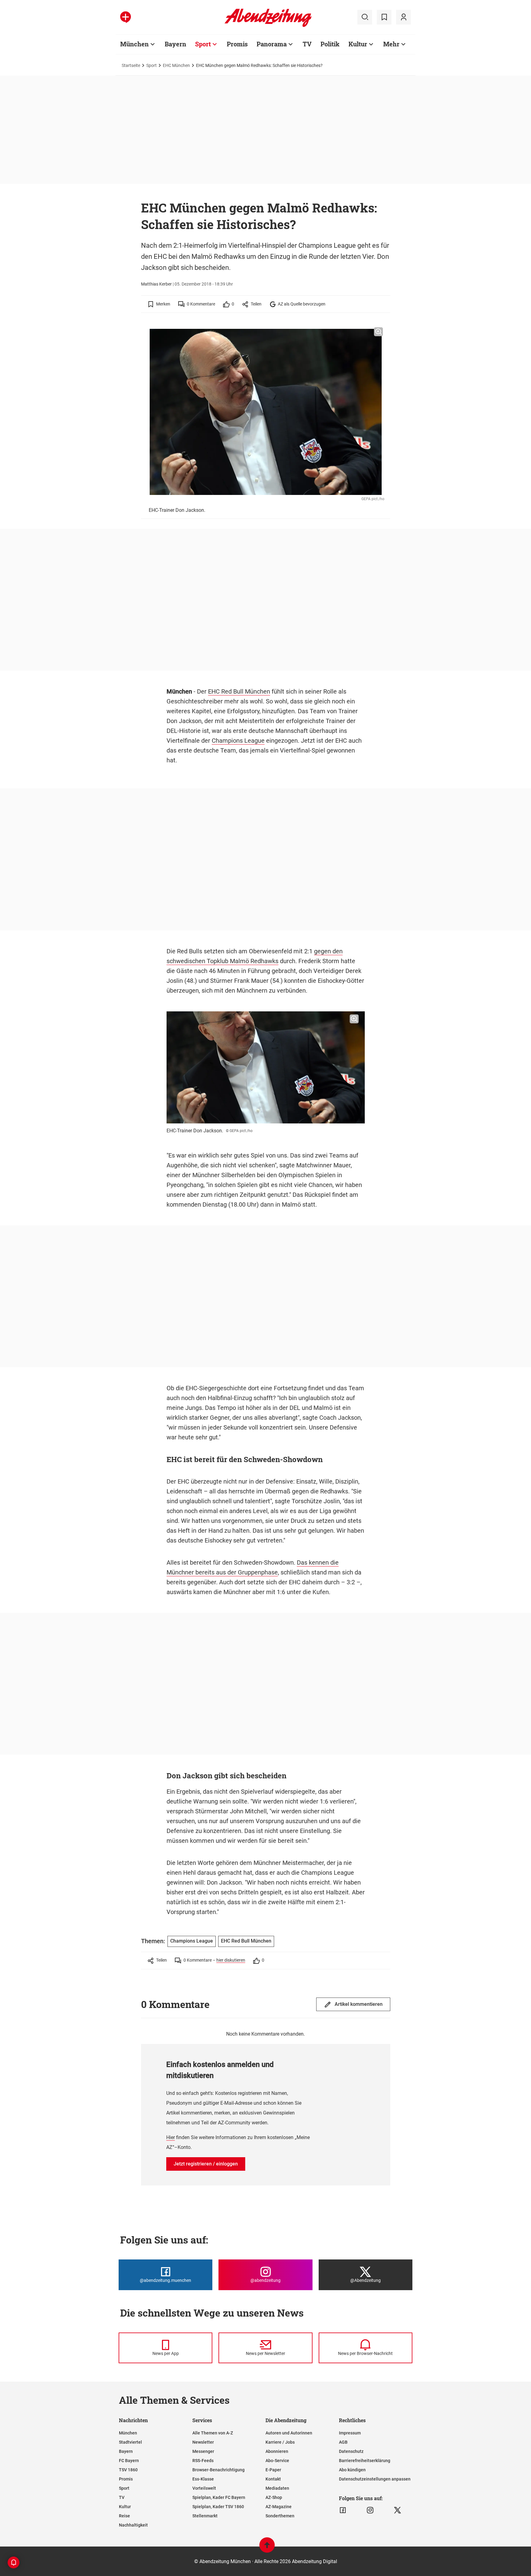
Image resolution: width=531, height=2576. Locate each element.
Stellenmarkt (205, 2516)
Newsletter (203, 2442)
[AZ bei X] (397, 2510)
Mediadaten (277, 2488)
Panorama (272, 44)
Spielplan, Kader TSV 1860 (218, 2507)
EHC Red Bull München (239, 691)
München (134, 44)
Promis (237, 44)
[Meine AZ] (403, 17)
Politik (330, 44)
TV (307, 44)
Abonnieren (277, 2451)
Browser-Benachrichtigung (218, 2470)
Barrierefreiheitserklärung (365, 2461)
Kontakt (273, 2479)
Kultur (358, 44)
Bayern (175, 44)
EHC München (176, 65)
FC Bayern (129, 2461)
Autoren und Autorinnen (289, 2433)
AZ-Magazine (279, 2507)
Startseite (131, 65)
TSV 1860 (128, 2470)
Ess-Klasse (203, 2479)
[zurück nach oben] (267, 2548)
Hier (171, 2137)
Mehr (391, 44)
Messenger (203, 2451)
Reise (124, 2516)
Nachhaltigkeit (133, 2525)
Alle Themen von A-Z (213, 2433)
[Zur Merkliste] (384, 17)
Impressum (350, 2433)
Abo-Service (277, 2461)
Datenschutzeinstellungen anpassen (375, 2479)
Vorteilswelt (204, 2488)
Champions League (238, 741)
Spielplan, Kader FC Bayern (219, 2497)
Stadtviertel (130, 2442)
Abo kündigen (352, 2470)
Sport (203, 44)
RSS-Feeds (203, 2461)
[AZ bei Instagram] (370, 2510)
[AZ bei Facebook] (343, 2510)
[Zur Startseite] (268, 26)
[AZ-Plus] (126, 17)
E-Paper (273, 2470)
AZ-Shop (274, 2497)
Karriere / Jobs (280, 2442)
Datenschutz (351, 2451)
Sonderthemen (280, 2516)
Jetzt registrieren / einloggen (206, 2164)
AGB (343, 2442)
